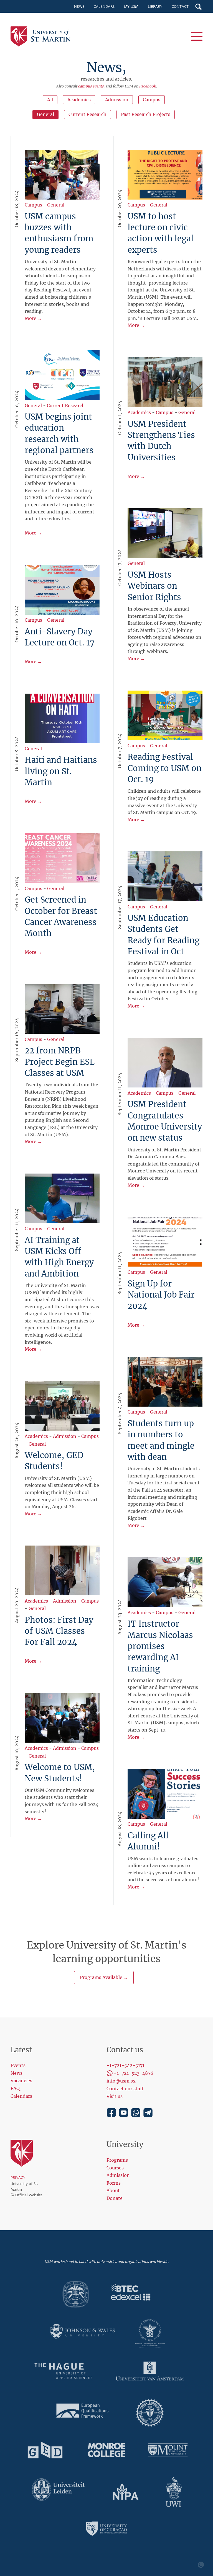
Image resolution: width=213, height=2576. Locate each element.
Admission (117, 100)
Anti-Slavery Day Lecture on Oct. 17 (60, 637)
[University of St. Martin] (42, 37)
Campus (152, 100)
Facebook (147, 86)
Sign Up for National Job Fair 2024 (161, 1295)
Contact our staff (125, 2089)
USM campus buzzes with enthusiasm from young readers (59, 233)
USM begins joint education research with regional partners (59, 434)
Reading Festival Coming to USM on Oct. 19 (165, 768)
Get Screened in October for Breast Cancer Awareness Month (61, 917)
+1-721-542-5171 (125, 2065)
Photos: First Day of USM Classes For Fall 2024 (59, 1631)
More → (33, 318)
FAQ (15, 2088)
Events (18, 2065)
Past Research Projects (146, 114)
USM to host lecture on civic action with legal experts (161, 233)
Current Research (88, 114)
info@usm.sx (121, 2081)
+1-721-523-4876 (134, 2073)
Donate (115, 2198)
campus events (91, 86)
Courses (115, 2168)
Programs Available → (104, 1977)
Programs (117, 2160)
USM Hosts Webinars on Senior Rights (154, 586)
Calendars (104, 7)
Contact (180, 7)
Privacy (18, 2178)
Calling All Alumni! (148, 1841)
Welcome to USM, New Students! (60, 1773)
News (79, 7)
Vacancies (21, 2081)
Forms (114, 2183)
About (113, 2190)
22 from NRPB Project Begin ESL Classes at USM (60, 1062)
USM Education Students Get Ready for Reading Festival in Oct (163, 935)
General (45, 114)
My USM (131, 7)
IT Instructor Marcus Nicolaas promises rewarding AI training (160, 1646)
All (50, 100)
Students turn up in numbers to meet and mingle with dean (161, 1440)
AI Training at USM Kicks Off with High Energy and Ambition (59, 1257)
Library (155, 7)
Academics (79, 100)
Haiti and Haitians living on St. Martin (61, 771)
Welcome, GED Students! (54, 1461)
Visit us (115, 2096)
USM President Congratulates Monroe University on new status (165, 1121)
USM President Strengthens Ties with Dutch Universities (161, 441)
